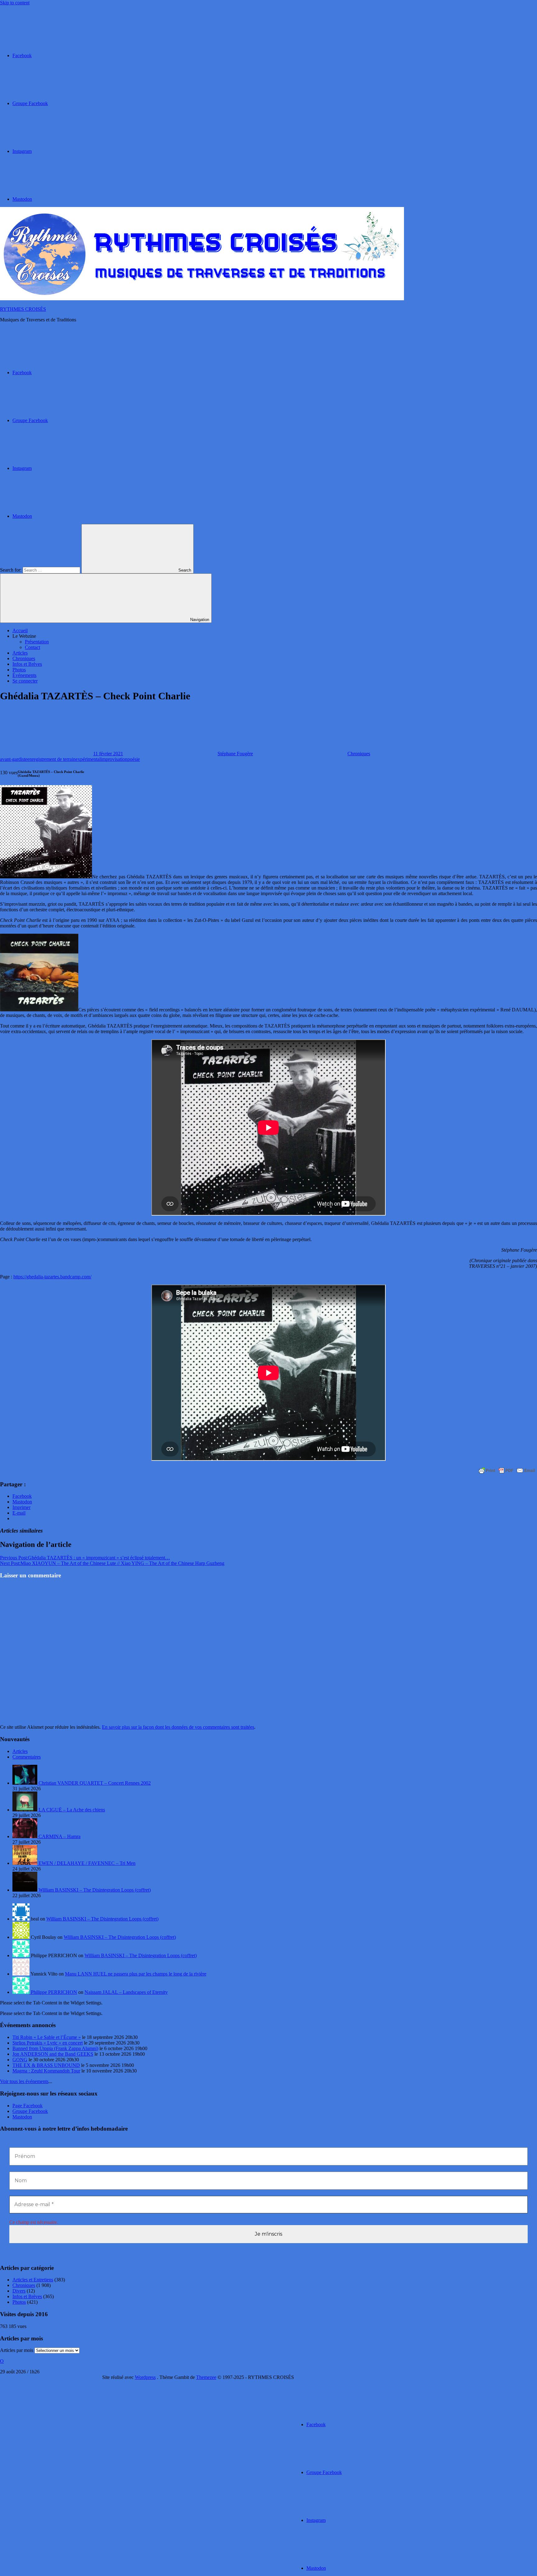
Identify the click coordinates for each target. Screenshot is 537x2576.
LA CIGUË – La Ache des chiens (72, 1810)
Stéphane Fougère (235, 754)
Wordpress (145, 2377)
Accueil (20, 630)
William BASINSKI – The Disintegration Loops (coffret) (95, 1890)
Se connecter (25, 681)
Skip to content (15, 3)
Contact (32, 647)
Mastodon (22, 2117)
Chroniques (24, 658)
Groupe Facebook (30, 2111)
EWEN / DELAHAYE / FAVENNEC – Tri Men (87, 1863)
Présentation (37, 642)
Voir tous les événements (24, 2081)
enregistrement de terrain (51, 759)
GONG (20, 2060)
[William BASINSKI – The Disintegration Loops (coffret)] (25, 1890)
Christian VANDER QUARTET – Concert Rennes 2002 (95, 1783)
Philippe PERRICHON (54, 1992)
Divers (19, 2291)
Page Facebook (28, 2106)
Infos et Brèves (27, 664)
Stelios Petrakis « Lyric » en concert (48, 2043)
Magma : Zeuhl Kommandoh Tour (46, 2071)
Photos (19, 670)
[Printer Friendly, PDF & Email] (507, 1470)
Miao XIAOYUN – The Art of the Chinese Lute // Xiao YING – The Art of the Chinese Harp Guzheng (112, 1563)
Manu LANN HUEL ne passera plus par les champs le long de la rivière (136, 1974)
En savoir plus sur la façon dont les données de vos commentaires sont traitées (178, 1727)
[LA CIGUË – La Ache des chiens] (25, 1810)
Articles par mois (17, 2350)
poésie (134, 759)
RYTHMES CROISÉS (23, 309)
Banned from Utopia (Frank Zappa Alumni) (55, 2048)
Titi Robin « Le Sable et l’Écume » (47, 2037)
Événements (24, 675)
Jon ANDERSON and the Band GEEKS (53, 2054)
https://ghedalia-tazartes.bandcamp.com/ (52, 1277)
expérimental (88, 759)
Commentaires (27, 1757)
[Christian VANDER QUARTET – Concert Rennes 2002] (25, 1783)
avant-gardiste (14, 759)
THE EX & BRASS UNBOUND (46, 2065)
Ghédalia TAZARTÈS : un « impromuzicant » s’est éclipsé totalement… (85, 1558)
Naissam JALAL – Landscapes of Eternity (126, 1992)
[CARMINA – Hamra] (25, 1836)
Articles (20, 653)
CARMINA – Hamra (60, 1836)
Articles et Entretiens (33, 2280)
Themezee (206, 2377)
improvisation (114, 759)
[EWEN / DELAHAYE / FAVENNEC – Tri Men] (25, 1863)
